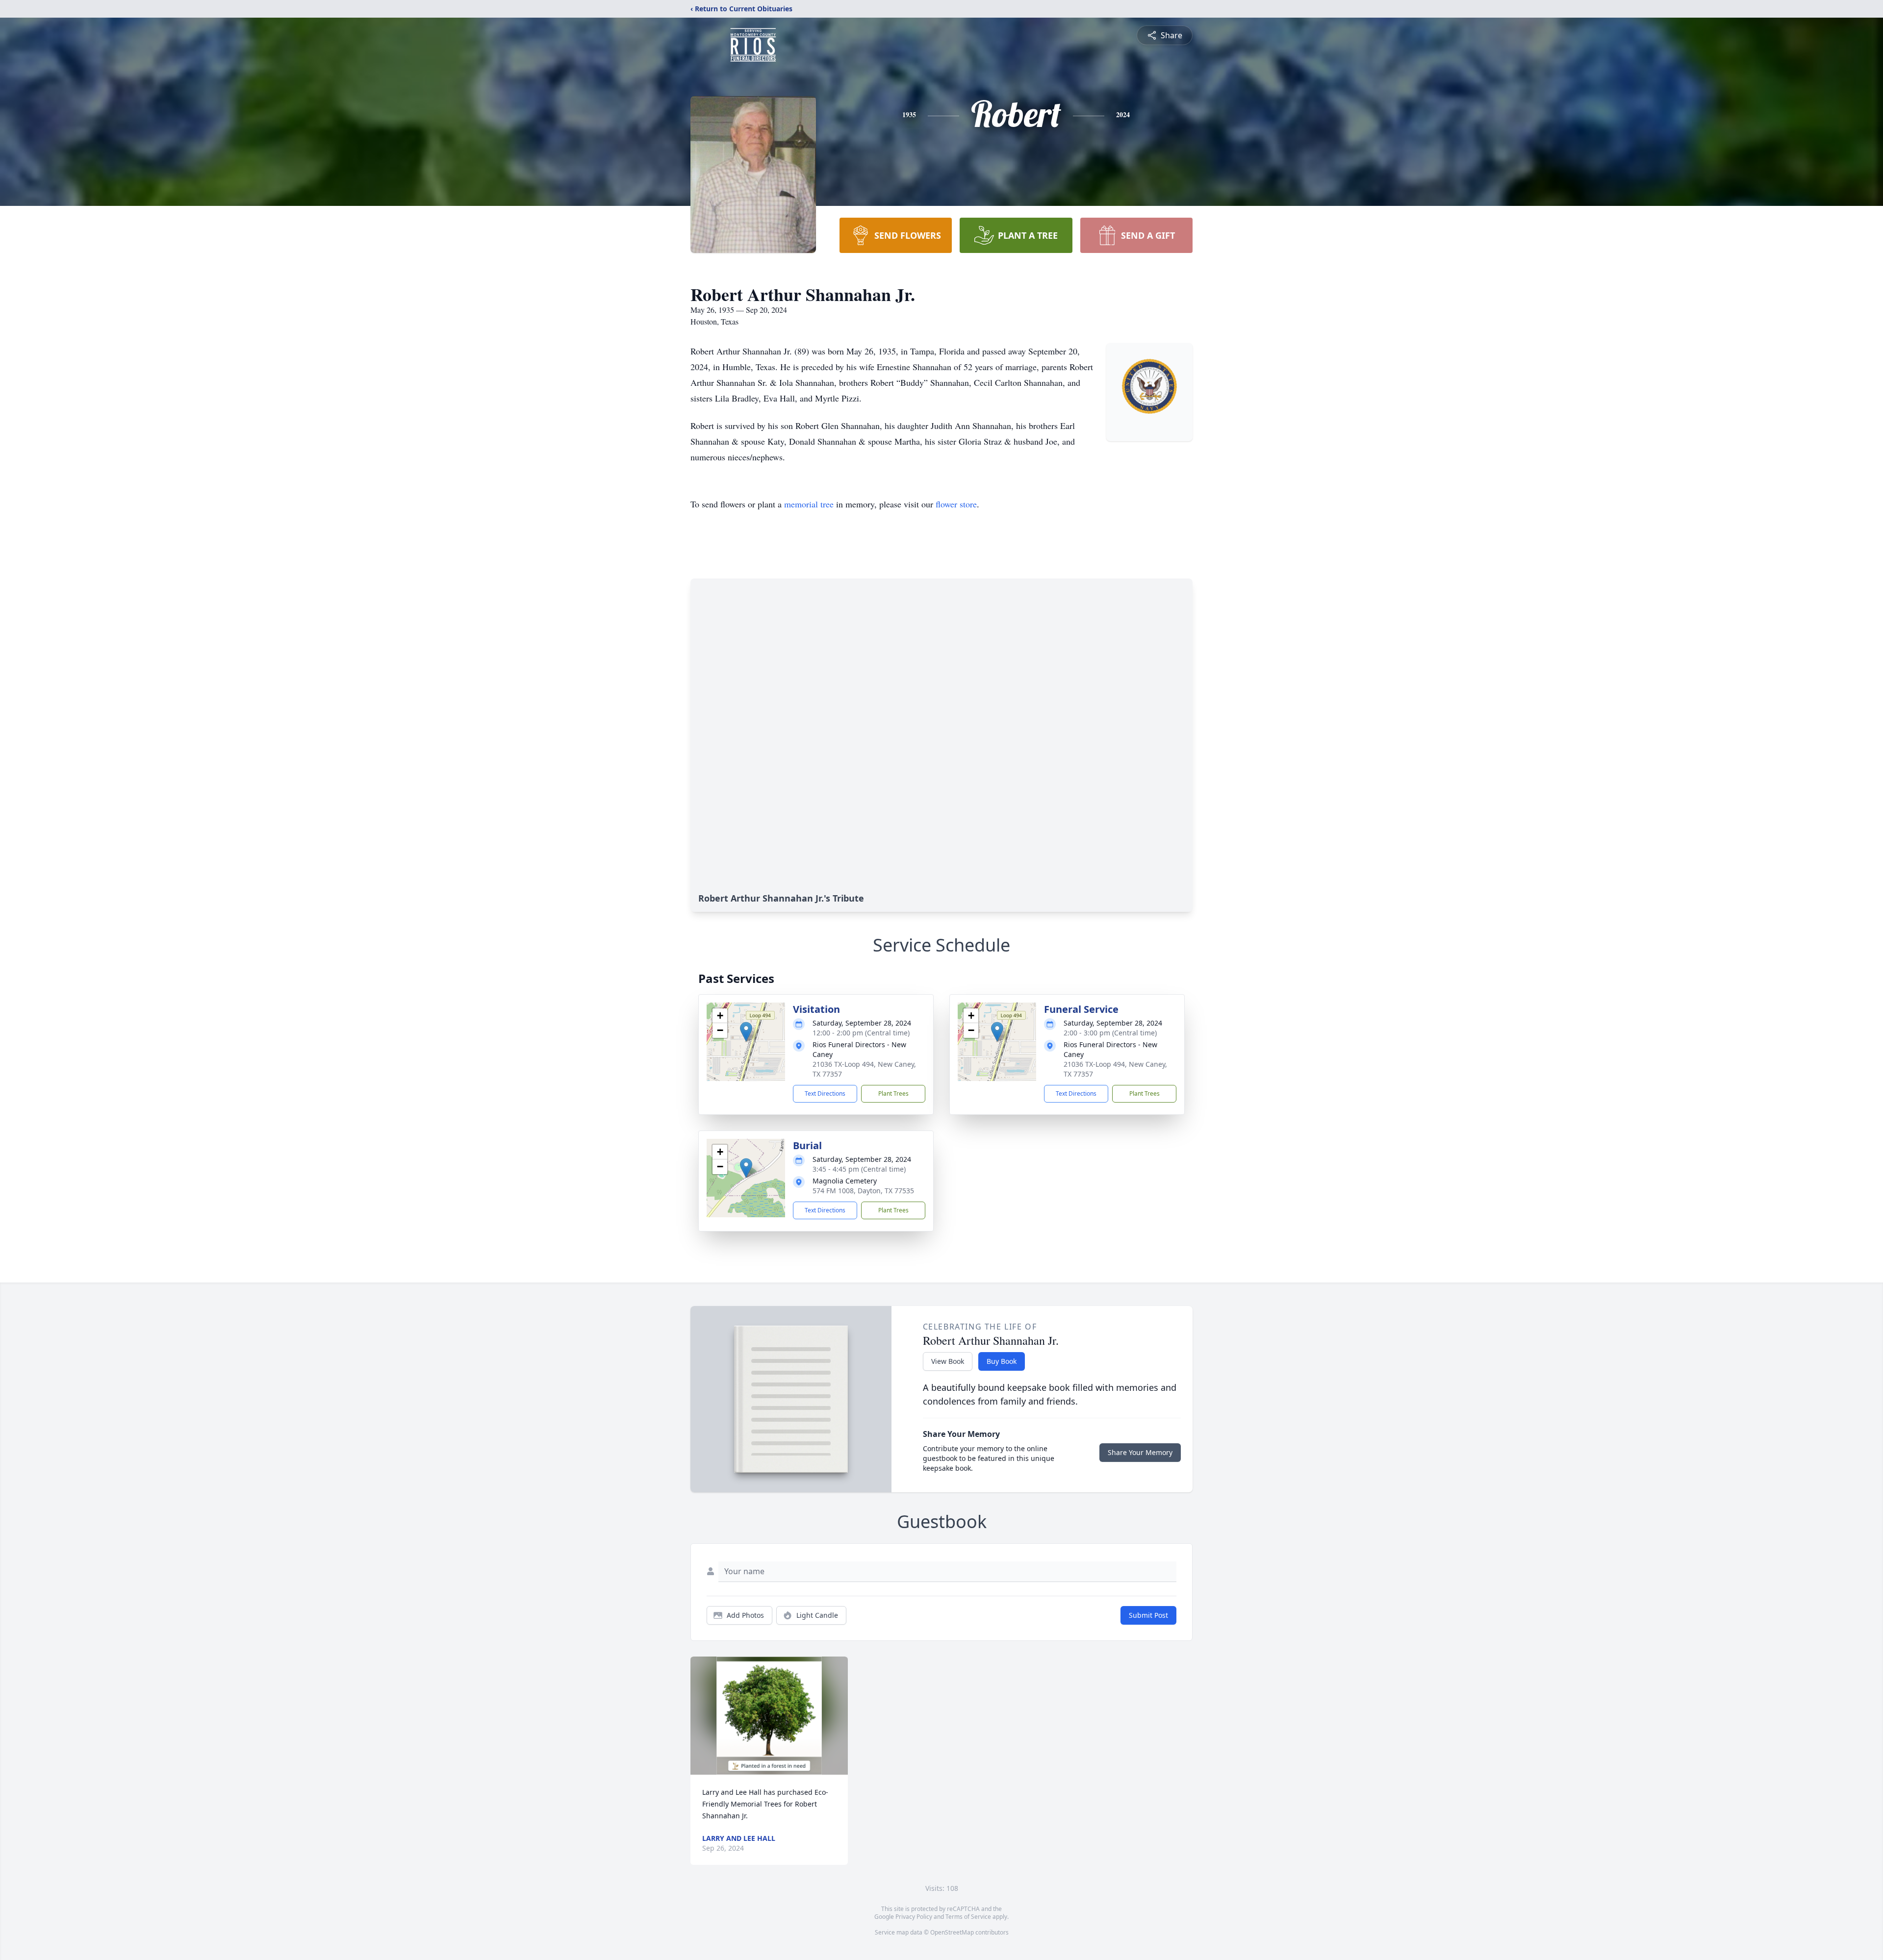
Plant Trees (893, 1093)
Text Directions (825, 1093)
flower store (956, 504)
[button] (746, 1032)
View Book (948, 1361)
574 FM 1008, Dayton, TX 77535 (863, 1191)
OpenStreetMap (952, 1932)
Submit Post (1148, 1615)
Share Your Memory (1140, 1452)
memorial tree (809, 504)
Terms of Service (968, 1917)
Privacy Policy (914, 1917)
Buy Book (1002, 1361)
